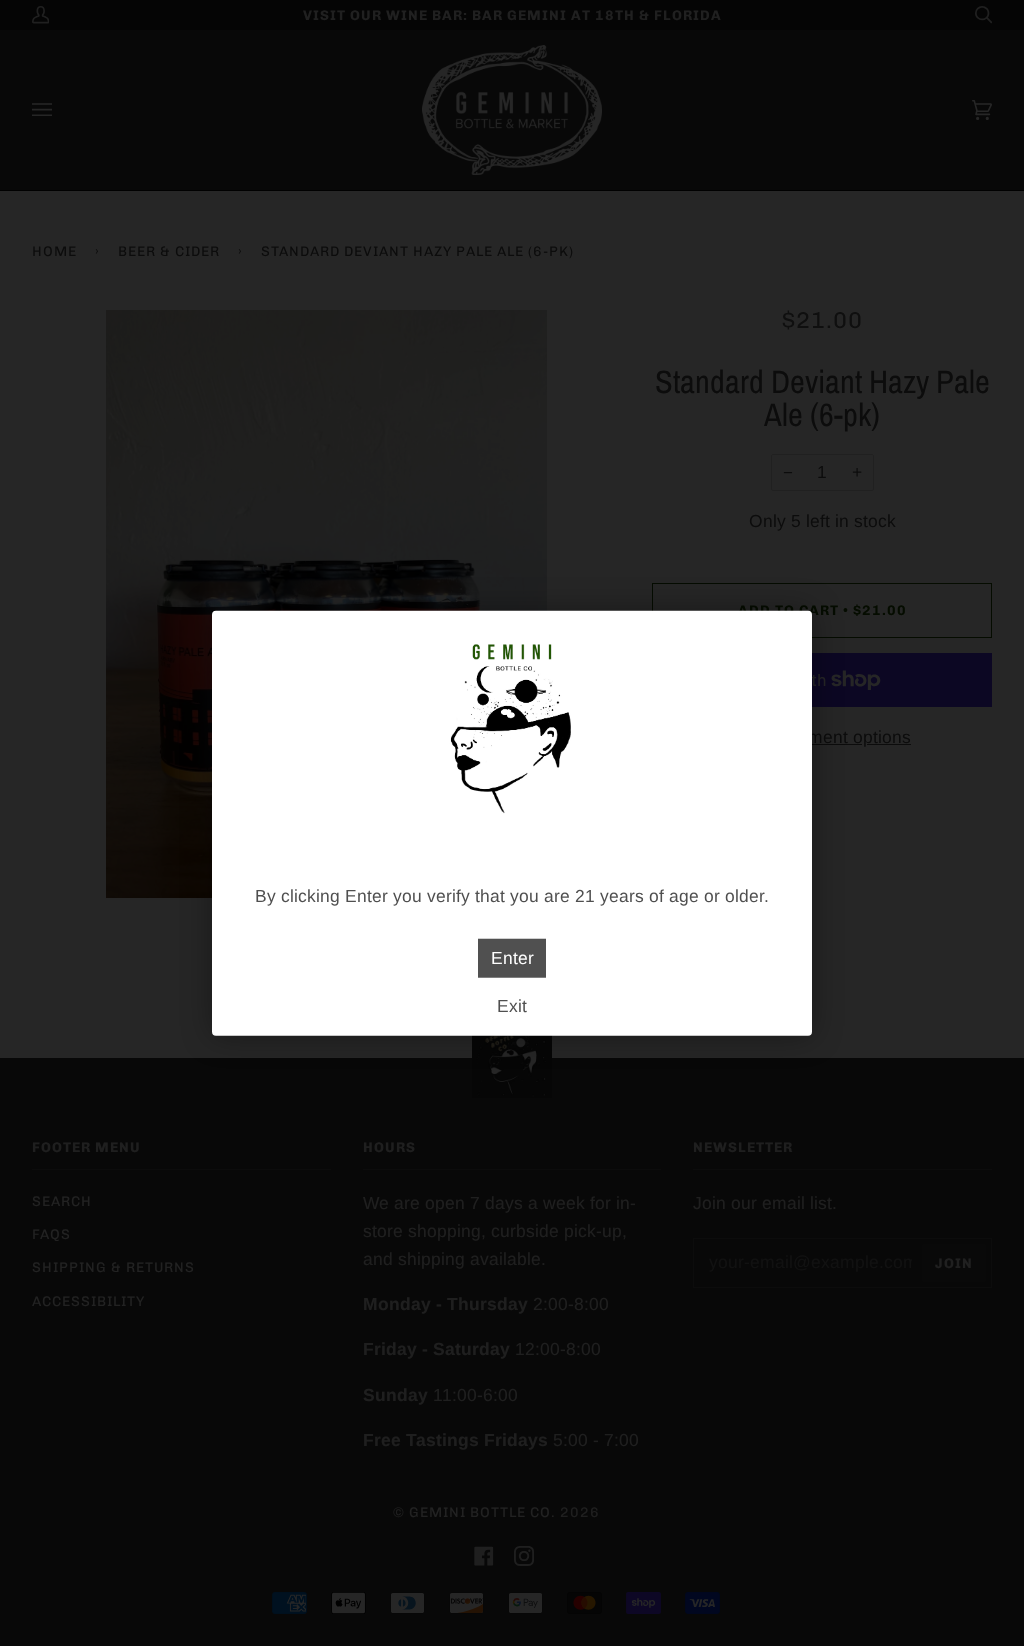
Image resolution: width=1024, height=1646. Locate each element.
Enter (512, 958)
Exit (512, 1005)
